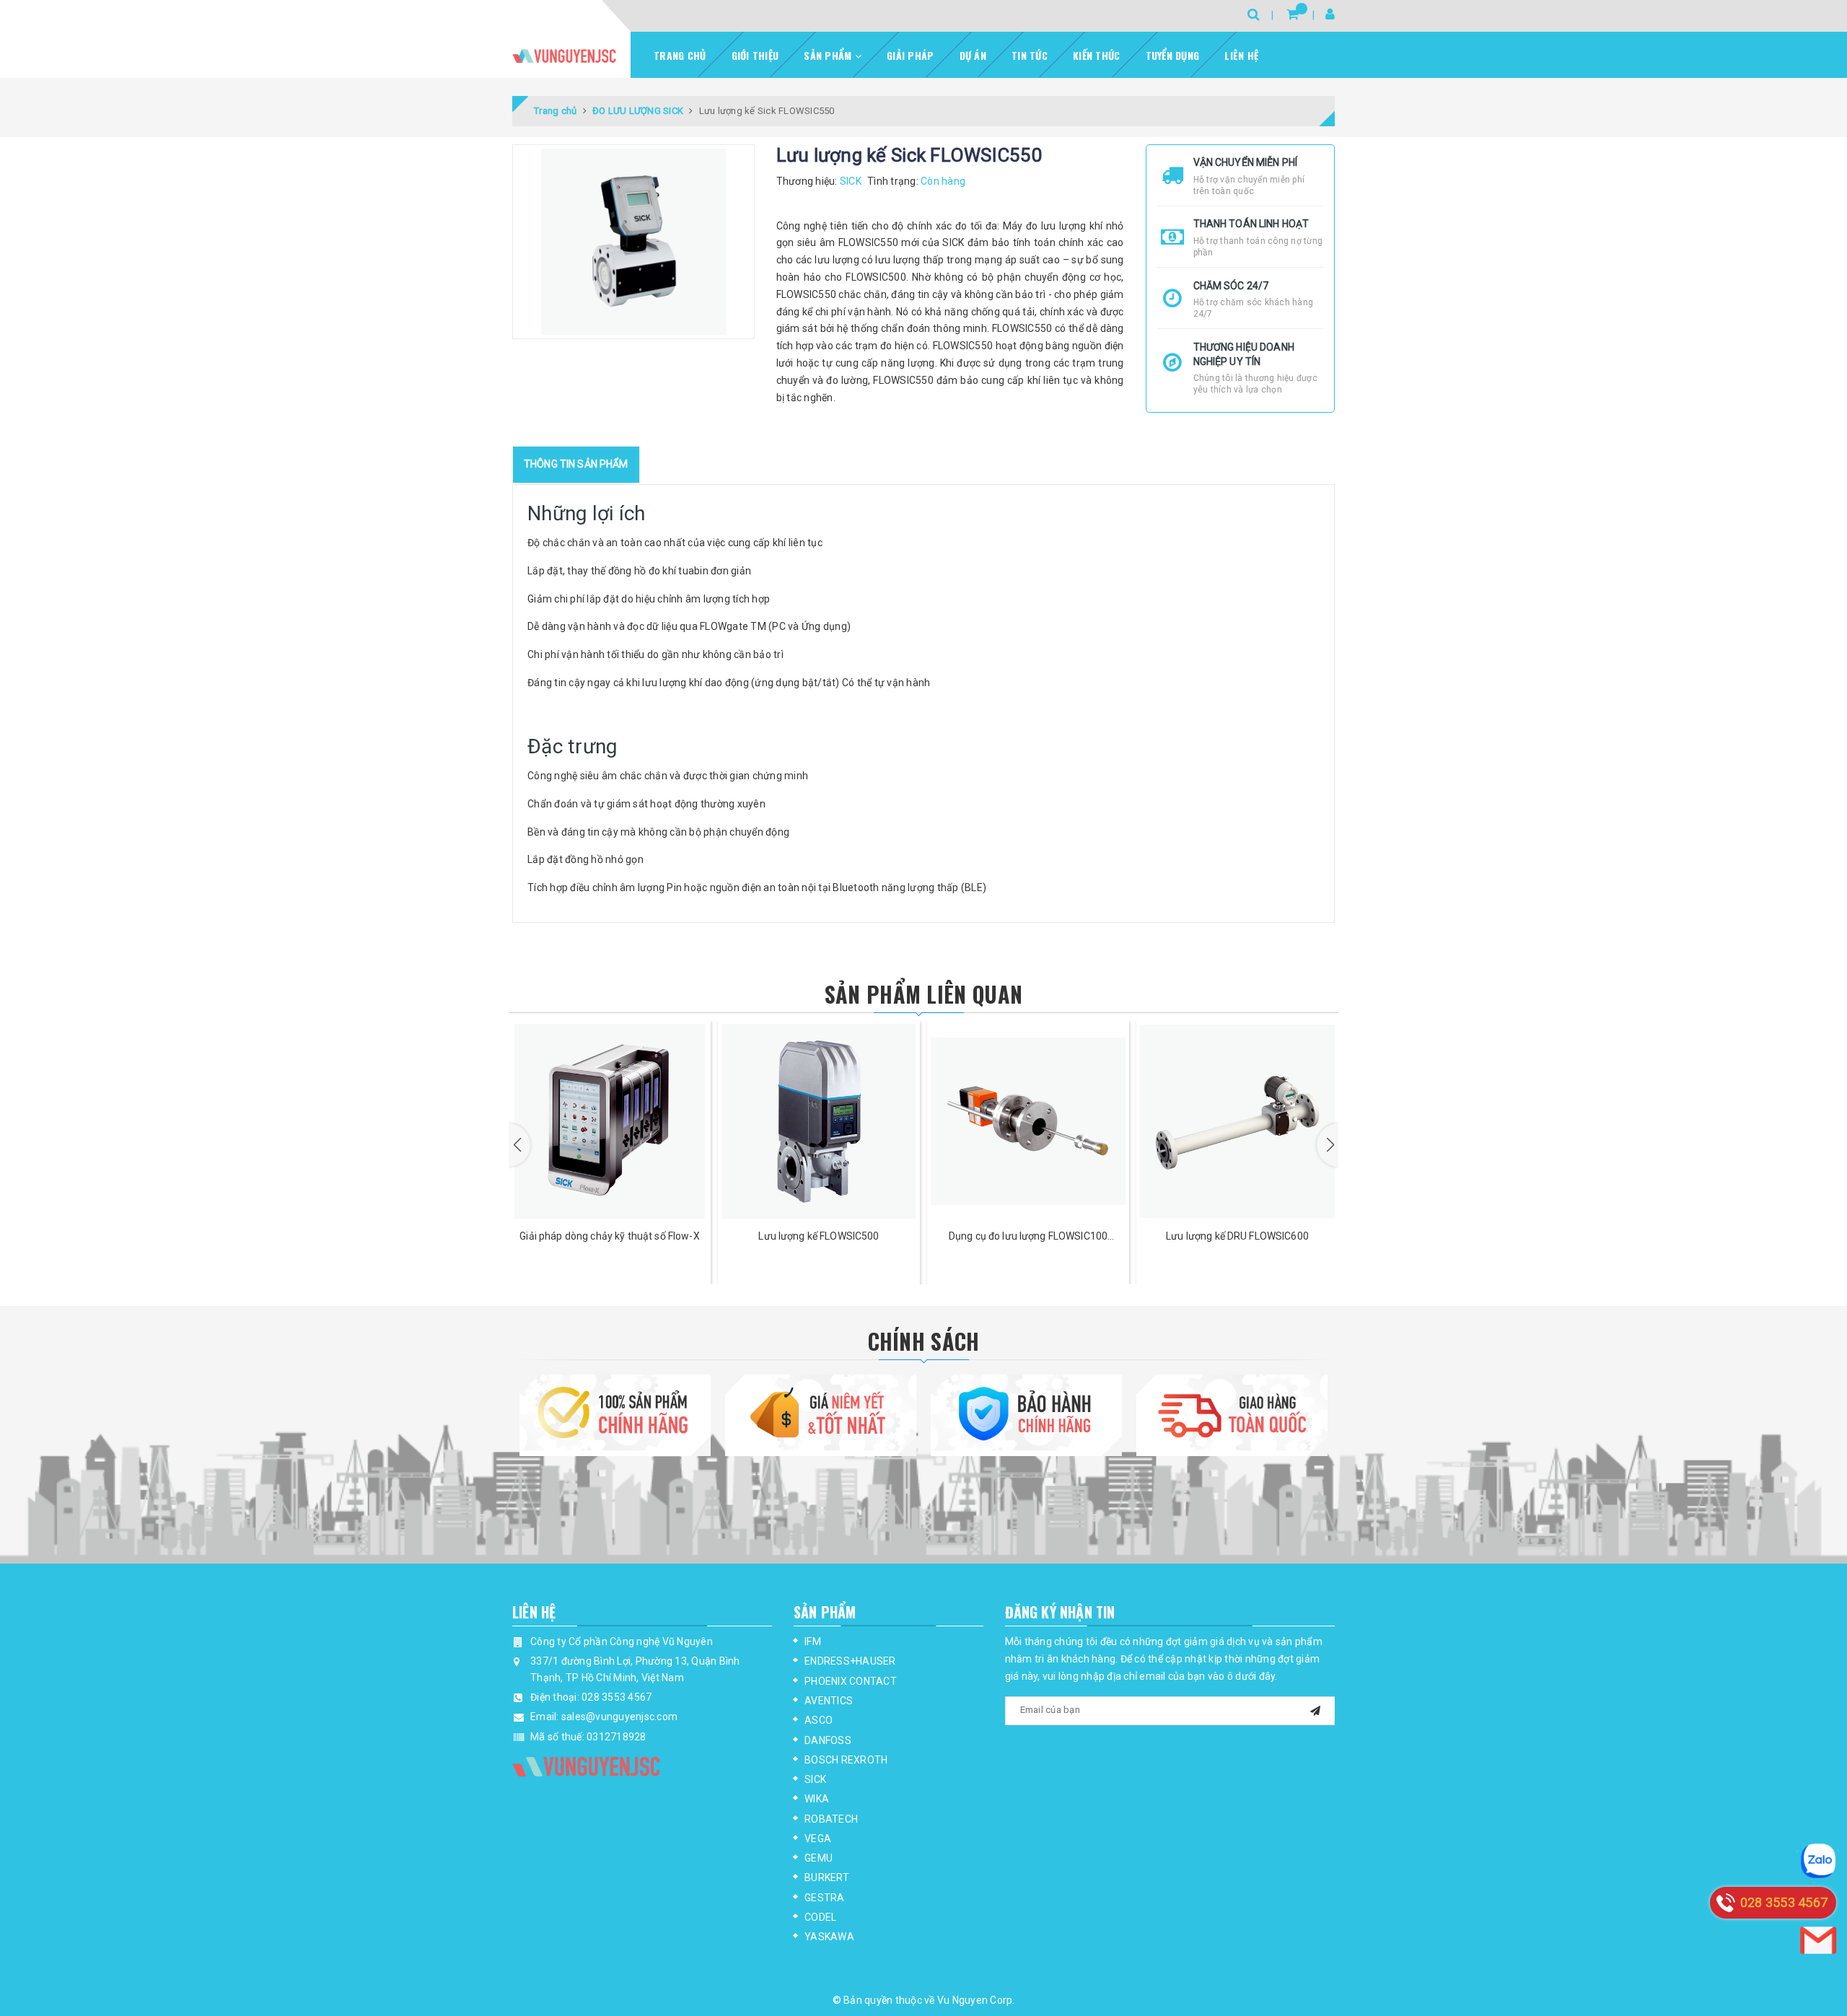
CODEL (820, 1917)
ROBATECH (831, 1819)
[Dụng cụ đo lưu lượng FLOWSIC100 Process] (1028, 1121)
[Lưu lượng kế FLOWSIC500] (819, 1121)
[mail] (1315, 1709)
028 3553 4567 (617, 1697)
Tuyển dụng (1173, 55)
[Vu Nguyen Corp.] (564, 56)
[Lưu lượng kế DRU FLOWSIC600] (1237, 1121)
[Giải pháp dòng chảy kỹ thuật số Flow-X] (610, 1121)
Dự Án (973, 55)
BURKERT (827, 1877)
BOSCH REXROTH (846, 1760)
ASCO (819, 1720)
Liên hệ (1241, 55)
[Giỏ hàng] (1293, 14)
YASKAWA (829, 1937)
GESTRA (825, 1898)
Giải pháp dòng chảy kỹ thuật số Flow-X (609, 1236)
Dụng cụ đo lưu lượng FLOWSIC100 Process (1028, 1237)
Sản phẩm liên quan (923, 994)
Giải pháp (910, 55)
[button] (519, 1145)
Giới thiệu (755, 55)
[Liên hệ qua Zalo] (1818, 1861)
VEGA (818, 1838)
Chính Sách (924, 1341)
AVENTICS (829, 1701)
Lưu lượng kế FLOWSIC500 (819, 1236)
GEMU (819, 1858)
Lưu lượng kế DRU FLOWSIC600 (1237, 1236)
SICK (815, 1779)
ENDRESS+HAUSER (850, 1661)
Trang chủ (680, 55)
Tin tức (1030, 55)
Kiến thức (1096, 55)
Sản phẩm (829, 55)
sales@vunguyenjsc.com (619, 1717)
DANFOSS (828, 1740)
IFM (813, 1642)
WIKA (817, 1799)
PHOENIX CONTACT (851, 1681)
